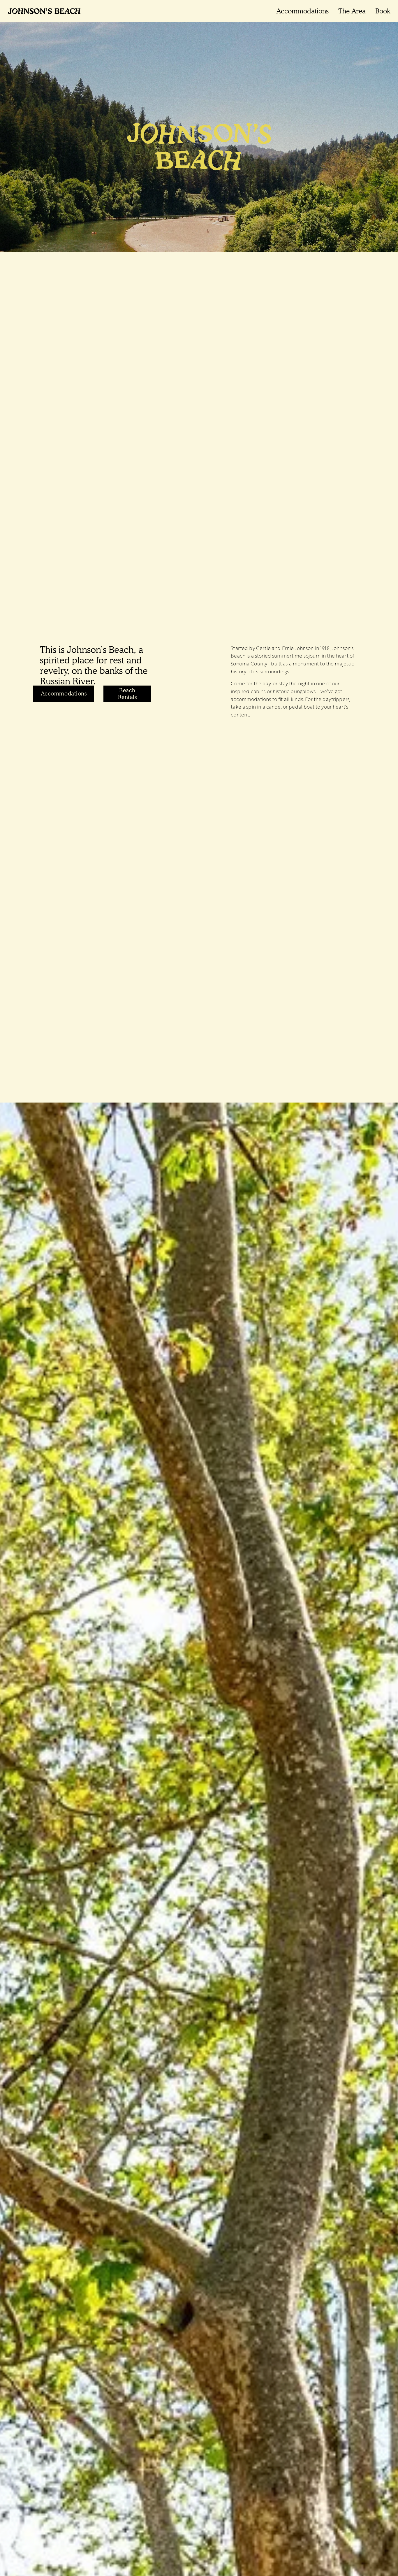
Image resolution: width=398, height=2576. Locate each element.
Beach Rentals (127, 694)
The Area (352, 11)
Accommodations (302, 11)
